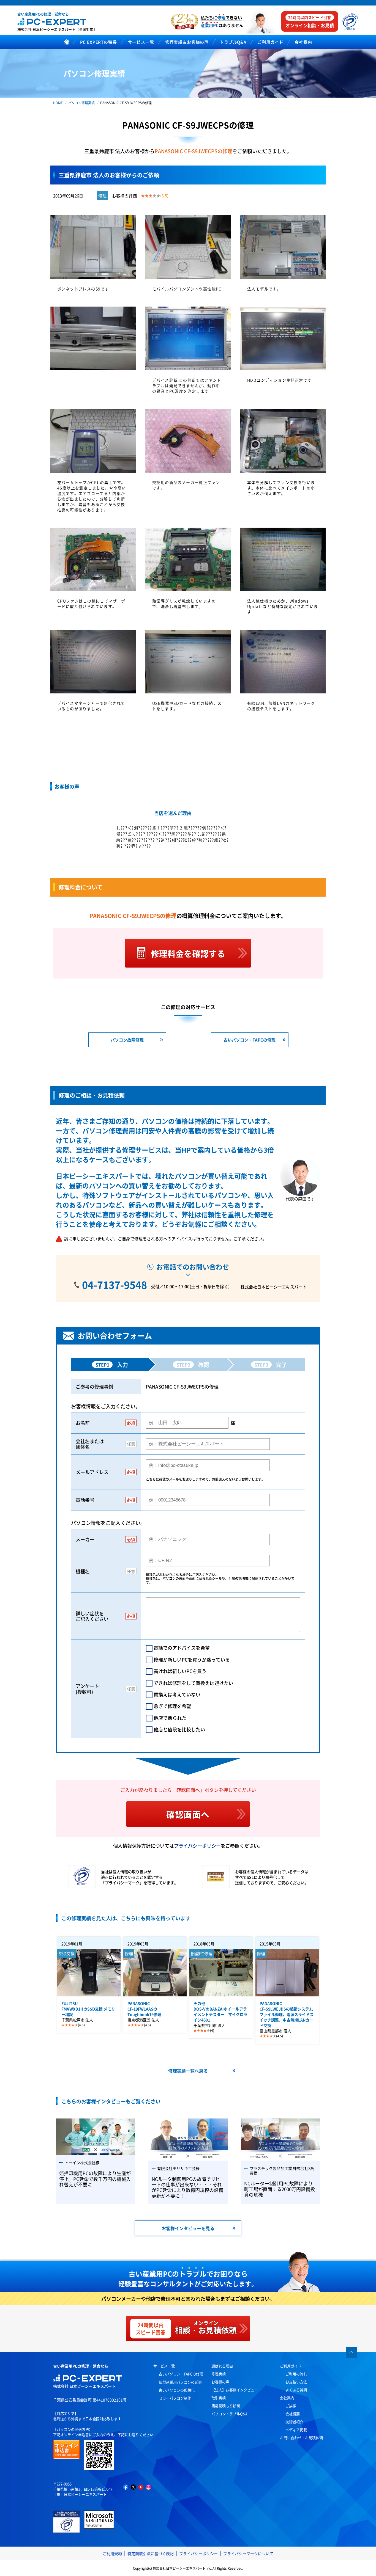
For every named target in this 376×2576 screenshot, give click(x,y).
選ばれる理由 (222, 2366)
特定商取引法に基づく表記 (151, 2553)
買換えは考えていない (177, 1694)
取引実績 (219, 2398)
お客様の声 (220, 2382)
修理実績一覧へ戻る (188, 2071)
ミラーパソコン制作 (175, 2398)
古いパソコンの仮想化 (177, 2390)
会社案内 (287, 2398)
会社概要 (293, 2414)
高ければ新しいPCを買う (180, 1671)
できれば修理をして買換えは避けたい (193, 1683)
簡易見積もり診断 (226, 2406)
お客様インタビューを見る (188, 2228)
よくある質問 (296, 2390)
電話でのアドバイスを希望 (182, 1647)
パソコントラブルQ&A (229, 2414)
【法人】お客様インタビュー (235, 2390)
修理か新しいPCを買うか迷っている (192, 1659)
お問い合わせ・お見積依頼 (301, 2438)
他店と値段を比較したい (179, 1729)
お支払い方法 (296, 2382)
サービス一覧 (164, 2366)
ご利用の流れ (296, 2374)
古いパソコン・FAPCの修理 (250, 1040)
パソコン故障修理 (127, 1040)
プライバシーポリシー (197, 1846)
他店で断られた (170, 1718)
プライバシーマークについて (248, 2553)
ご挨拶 (291, 2406)
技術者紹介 (294, 2422)
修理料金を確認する (188, 953)
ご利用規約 (112, 2553)
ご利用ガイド (291, 2366)
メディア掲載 (296, 2430)
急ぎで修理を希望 (172, 1706)
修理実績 (219, 2374)
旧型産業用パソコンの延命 (180, 2382)
